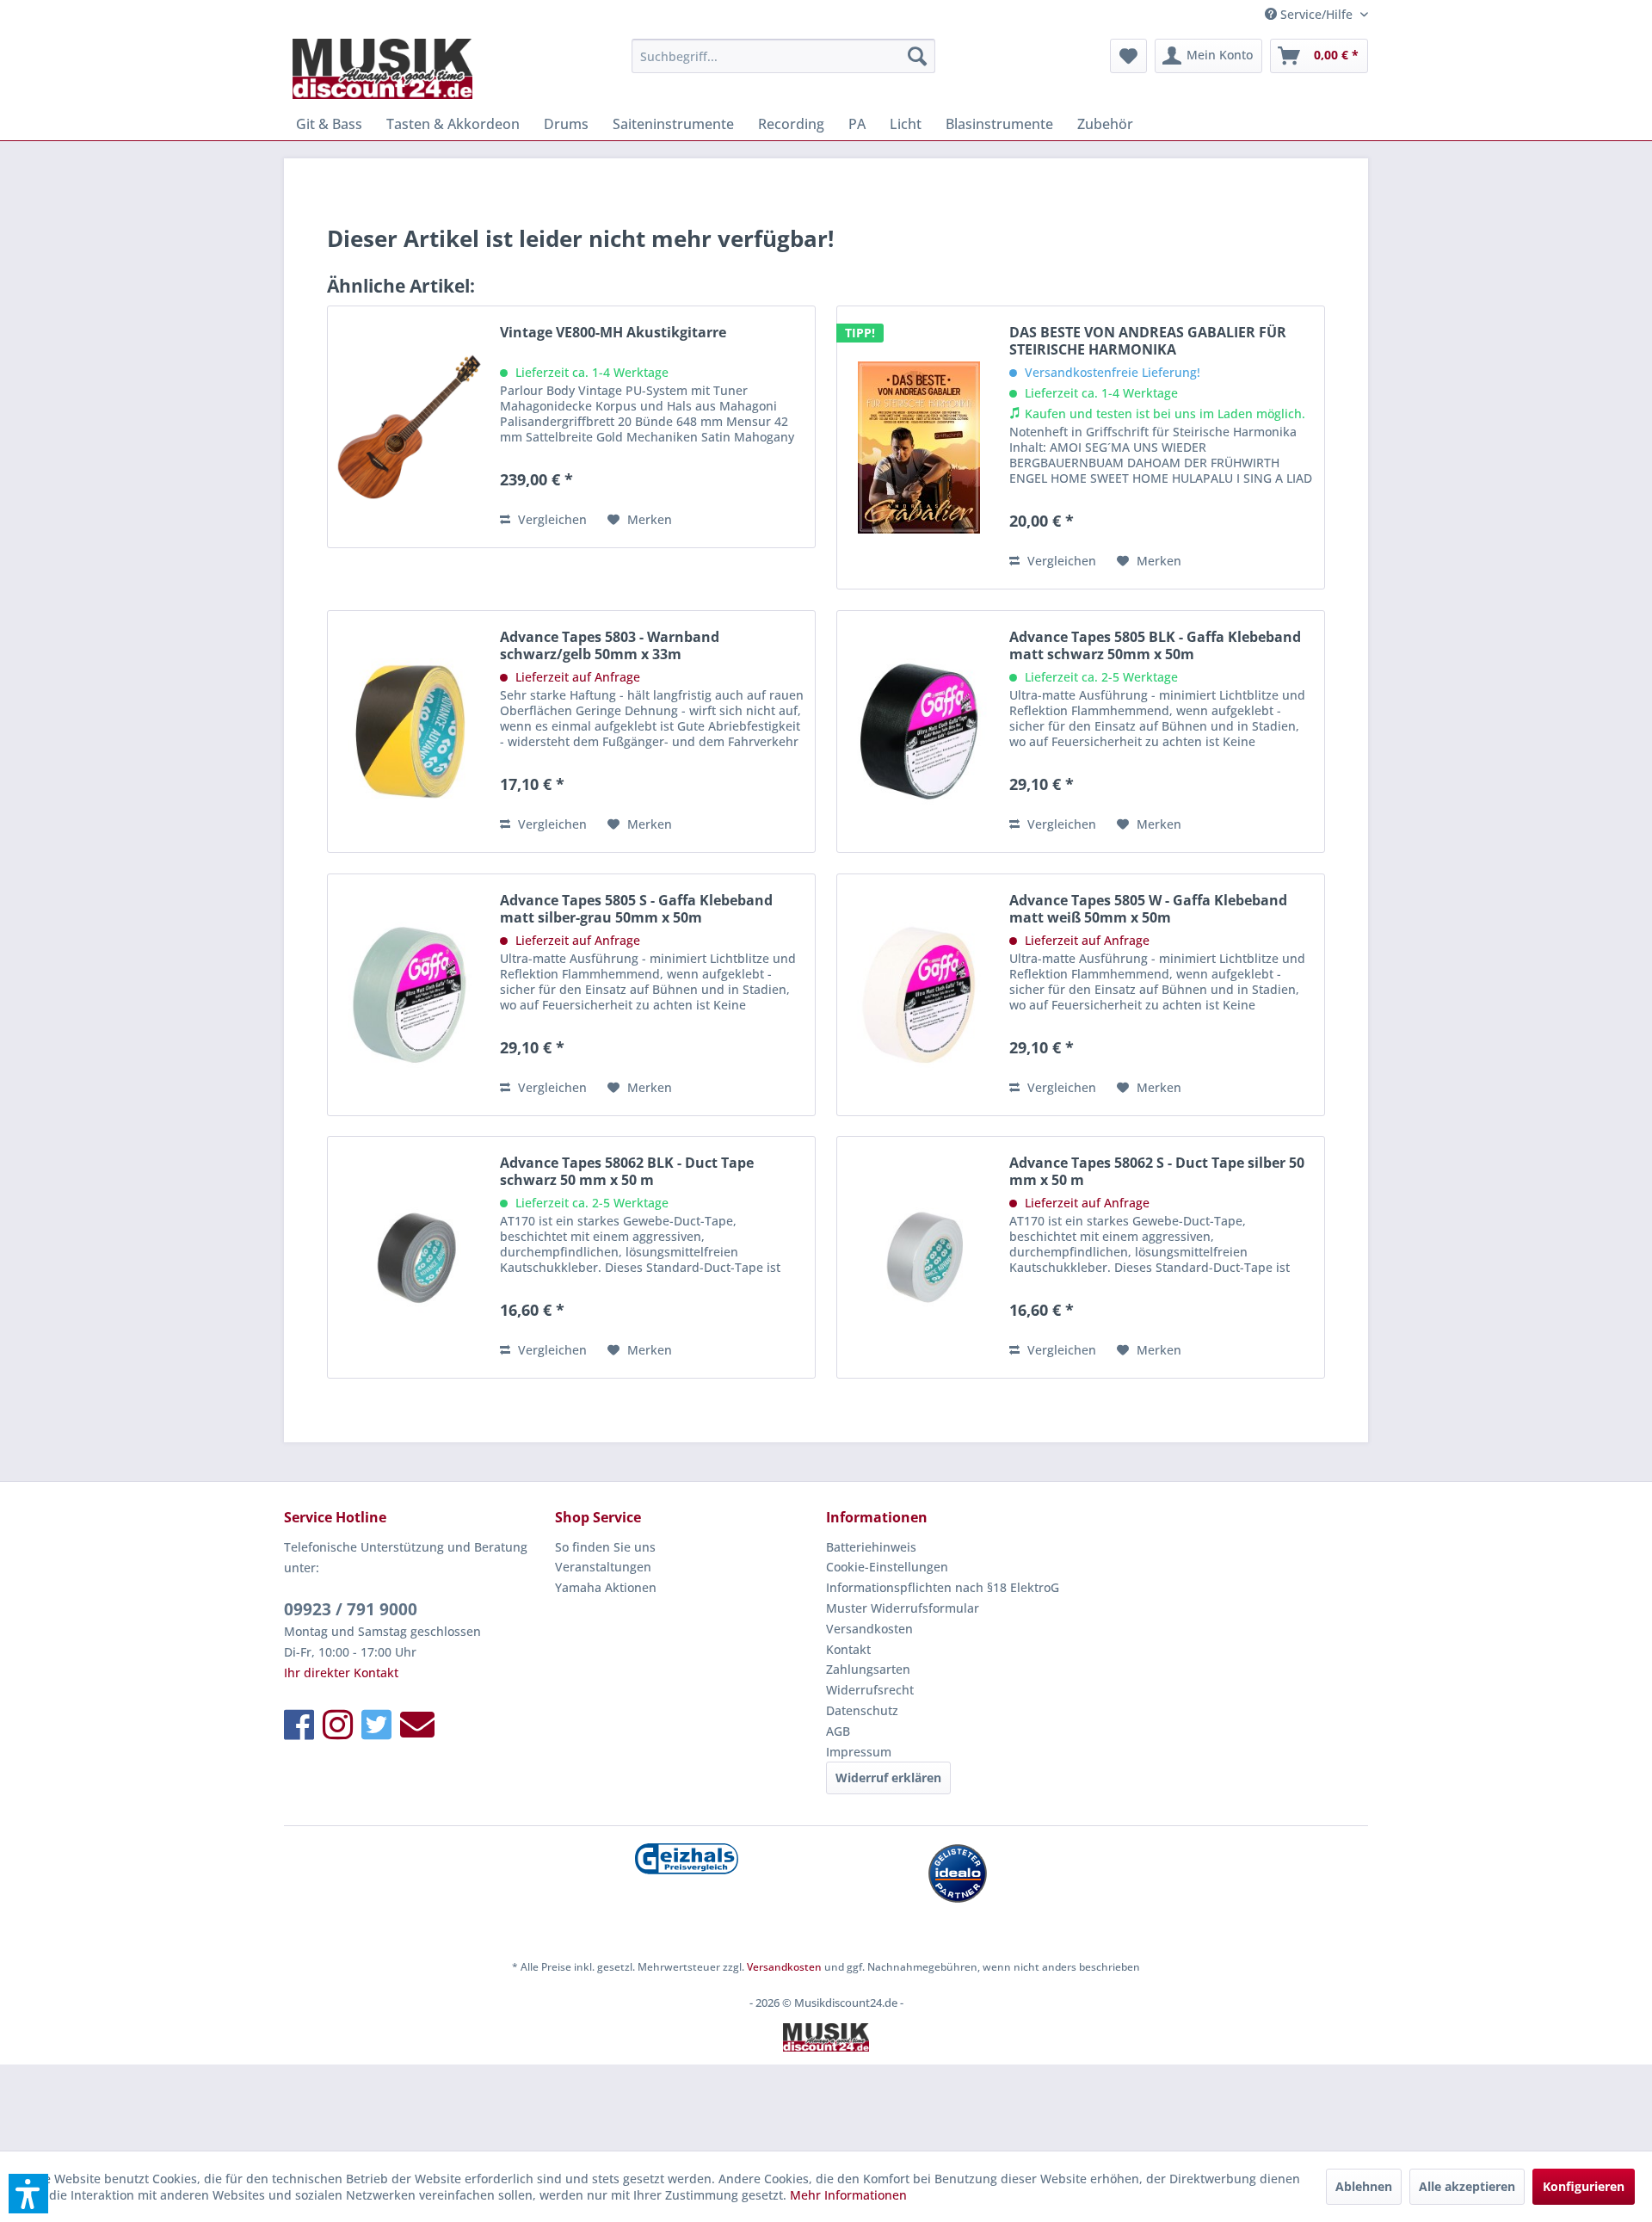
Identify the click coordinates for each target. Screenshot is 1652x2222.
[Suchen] (917, 56)
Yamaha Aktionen (606, 1587)
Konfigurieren (1584, 2186)
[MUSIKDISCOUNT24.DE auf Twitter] (376, 1724)
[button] (28, 2194)
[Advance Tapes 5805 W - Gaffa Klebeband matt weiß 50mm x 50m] (919, 995)
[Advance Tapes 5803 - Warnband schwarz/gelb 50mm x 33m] (410, 731)
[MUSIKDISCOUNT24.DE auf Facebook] (299, 1724)
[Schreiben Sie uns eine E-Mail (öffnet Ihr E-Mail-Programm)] (417, 1724)
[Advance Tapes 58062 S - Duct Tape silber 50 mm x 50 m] (919, 1257)
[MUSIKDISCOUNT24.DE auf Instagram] (338, 1724)
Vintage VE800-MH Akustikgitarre (613, 333)
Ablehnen (1364, 2186)
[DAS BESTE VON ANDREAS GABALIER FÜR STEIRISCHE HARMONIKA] (919, 447)
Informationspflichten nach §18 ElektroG (943, 1587)
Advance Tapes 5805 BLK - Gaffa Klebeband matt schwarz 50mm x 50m (1155, 645)
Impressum (859, 1752)
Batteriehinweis (871, 1547)
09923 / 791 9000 (351, 1609)
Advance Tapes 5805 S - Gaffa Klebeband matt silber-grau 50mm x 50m (636, 909)
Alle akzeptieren (1467, 2186)
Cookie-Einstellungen (887, 1567)
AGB (838, 1731)
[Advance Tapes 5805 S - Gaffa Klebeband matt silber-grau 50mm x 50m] (410, 995)
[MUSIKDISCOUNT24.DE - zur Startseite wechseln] (382, 69)
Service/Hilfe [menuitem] (1316, 14)
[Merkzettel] (1128, 56)
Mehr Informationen (848, 2195)
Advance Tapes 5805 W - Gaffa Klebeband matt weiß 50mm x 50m (1148, 909)
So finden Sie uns (605, 1547)
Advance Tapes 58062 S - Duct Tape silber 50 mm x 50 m (1157, 1171)
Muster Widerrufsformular (903, 1608)
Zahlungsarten (868, 1669)
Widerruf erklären (888, 1778)
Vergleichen (551, 519)
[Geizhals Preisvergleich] (686, 1858)
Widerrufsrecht (870, 1690)
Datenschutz (862, 1710)
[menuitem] (783, 56)
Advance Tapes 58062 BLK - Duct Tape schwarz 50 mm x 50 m (627, 1171)
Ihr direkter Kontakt (341, 1673)
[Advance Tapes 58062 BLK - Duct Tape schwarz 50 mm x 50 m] (410, 1257)
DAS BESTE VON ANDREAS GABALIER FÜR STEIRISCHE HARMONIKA (1148, 341)
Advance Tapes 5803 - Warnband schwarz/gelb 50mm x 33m (610, 645)
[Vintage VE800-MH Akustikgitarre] (410, 427)
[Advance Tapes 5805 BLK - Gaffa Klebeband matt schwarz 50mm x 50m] (919, 731)
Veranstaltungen (603, 1567)
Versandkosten (869, 1629)
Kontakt (848, 1649)
